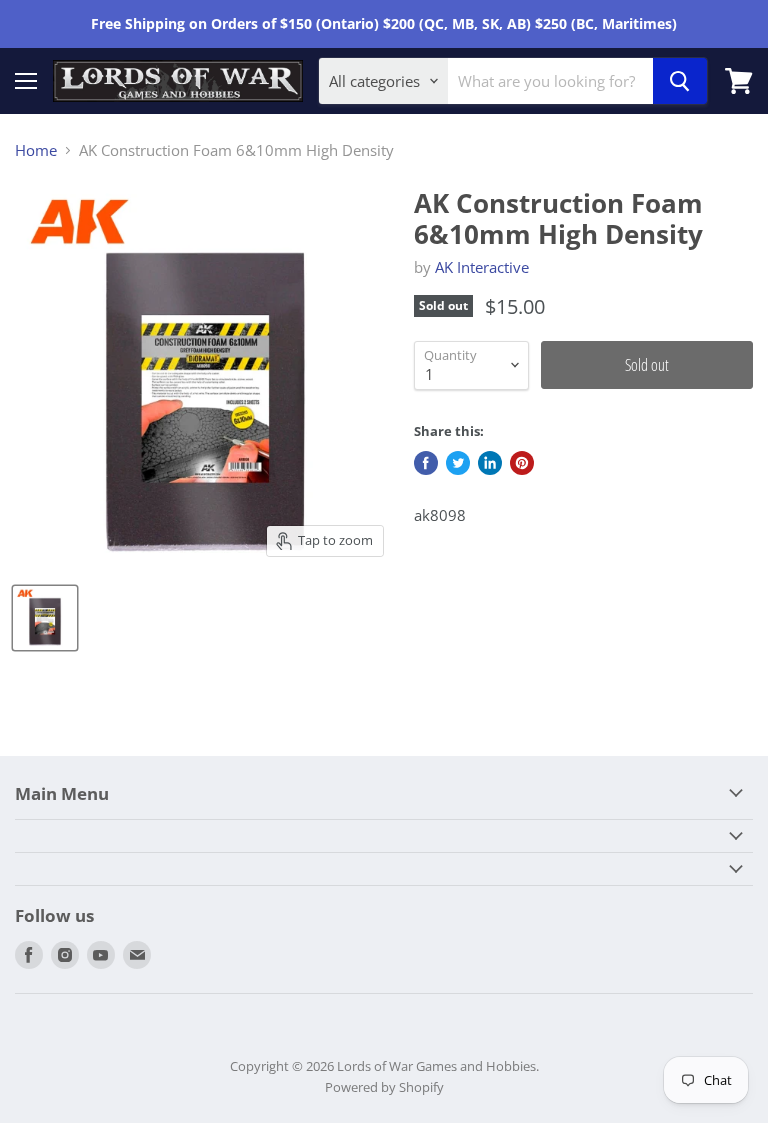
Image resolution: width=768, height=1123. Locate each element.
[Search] (680, 81)
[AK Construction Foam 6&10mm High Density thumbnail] (45, 618)
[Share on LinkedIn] (490, 463)
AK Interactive (482, 267)
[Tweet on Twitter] (458, 463)
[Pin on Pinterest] (522, 463)
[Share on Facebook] (426, 463)
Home (36, 150)
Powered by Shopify (384, 1087)
